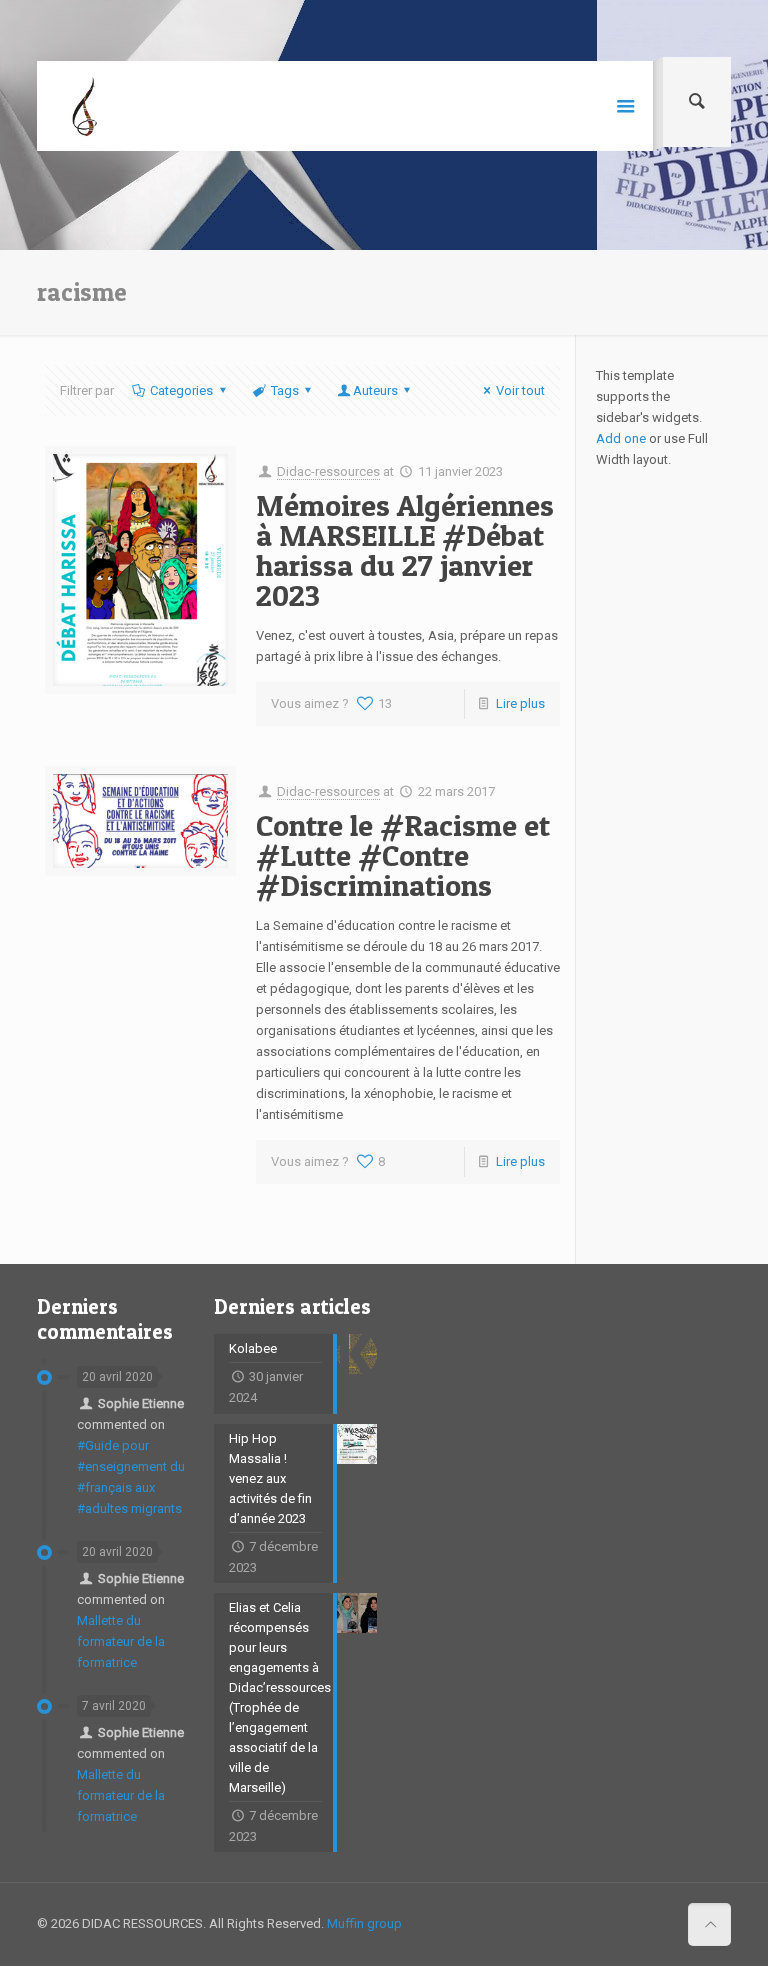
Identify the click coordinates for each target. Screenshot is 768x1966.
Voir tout (520, 390)
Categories (181, 390)
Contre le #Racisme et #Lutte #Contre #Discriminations (403, 855)
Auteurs (375, 390)
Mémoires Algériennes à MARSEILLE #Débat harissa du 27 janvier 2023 (405, 550)
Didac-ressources (328, 471)
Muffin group (364, 1923)
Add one (621, 438)
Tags (285, 390)
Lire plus (520, 703)
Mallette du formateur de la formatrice (121, 1641)
